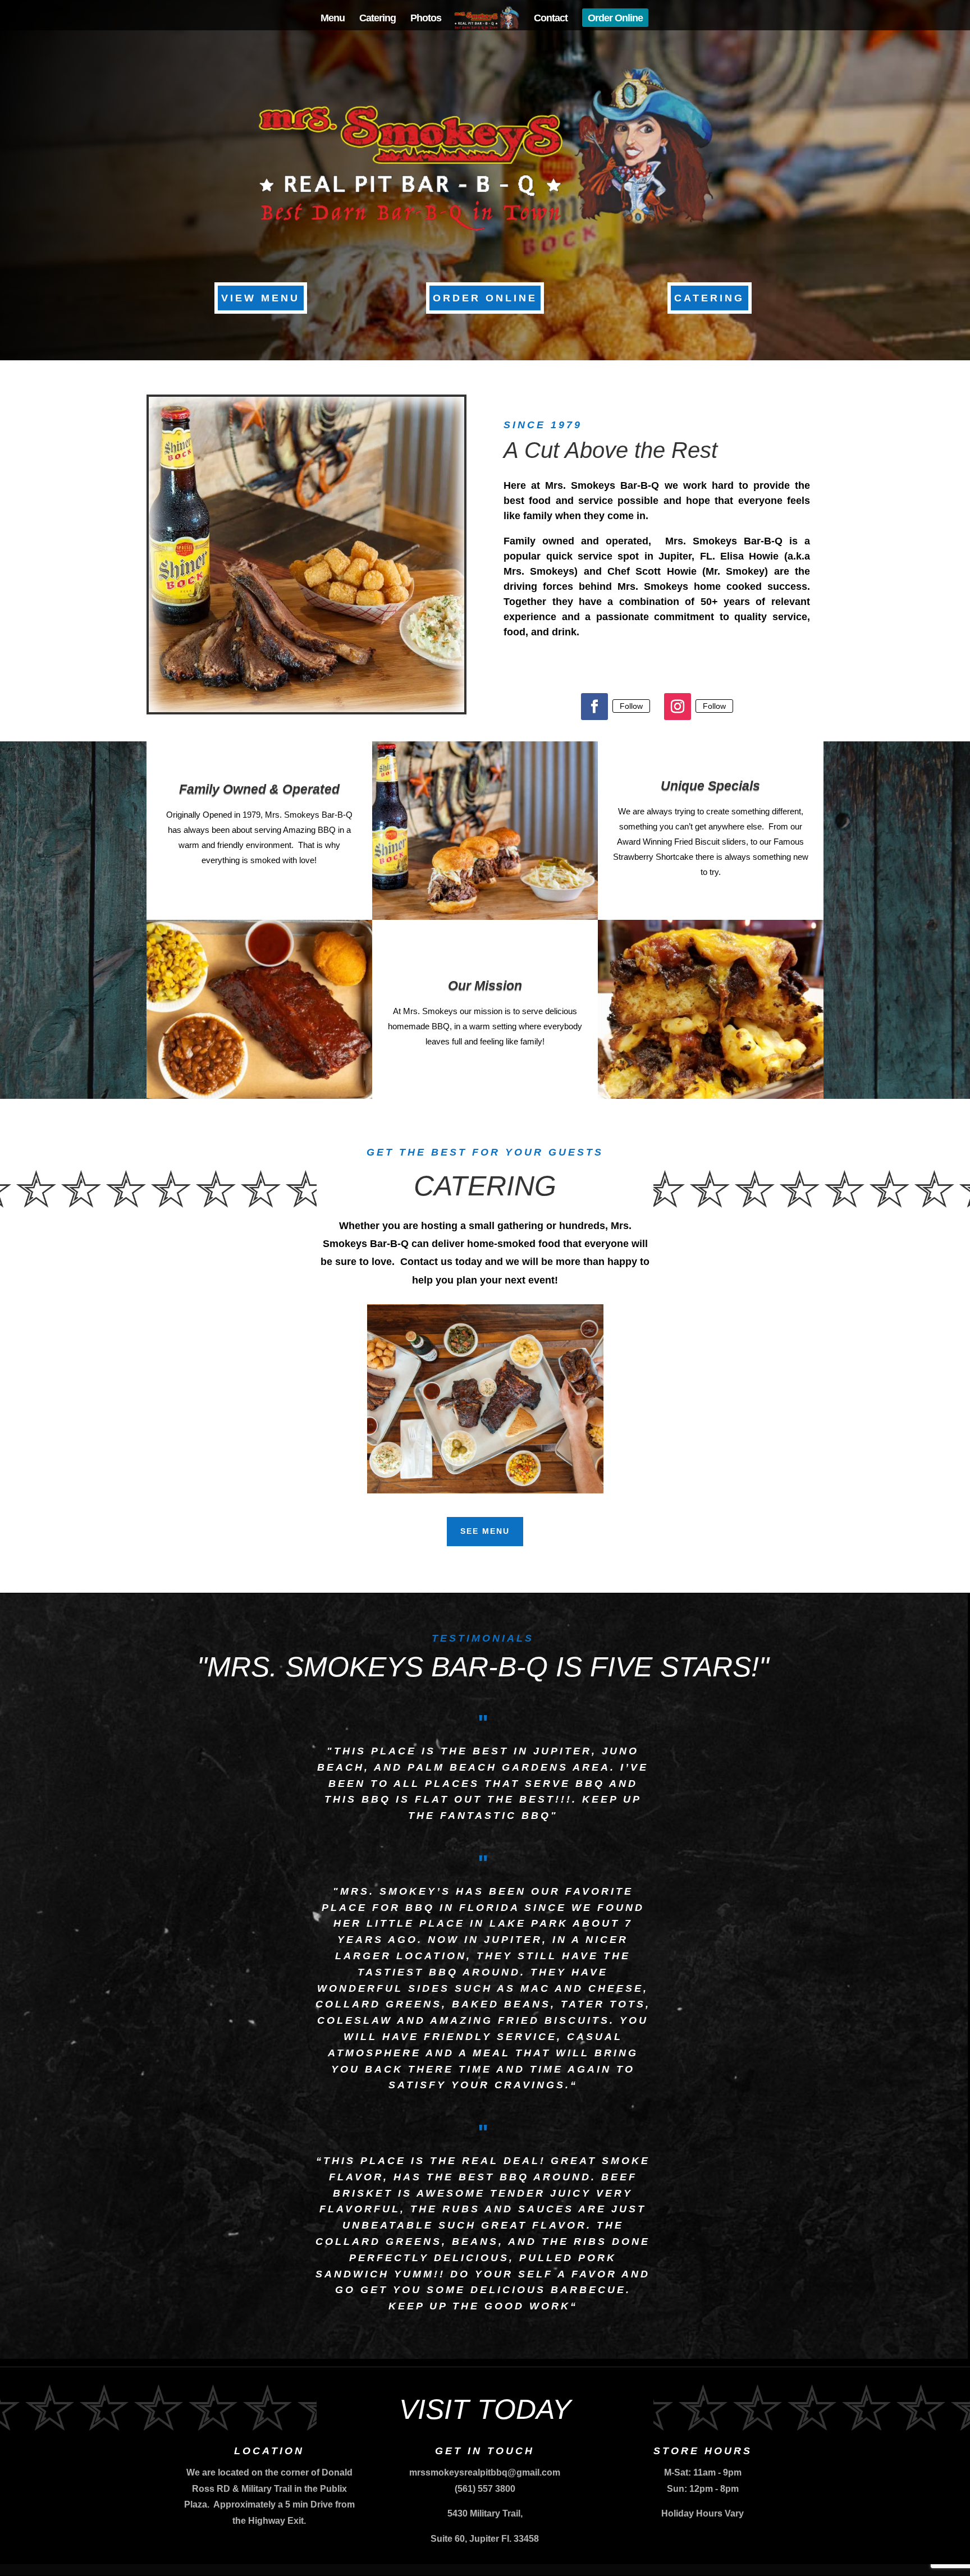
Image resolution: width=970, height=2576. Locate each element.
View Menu (260, 298)
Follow (631, 706)
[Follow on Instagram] (678, 707)
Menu (333, 19)
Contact (551, 19)
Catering (378, 19)
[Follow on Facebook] (594, 707)
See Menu (485, 1531)
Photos (426, 19)
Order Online (615, 19)
